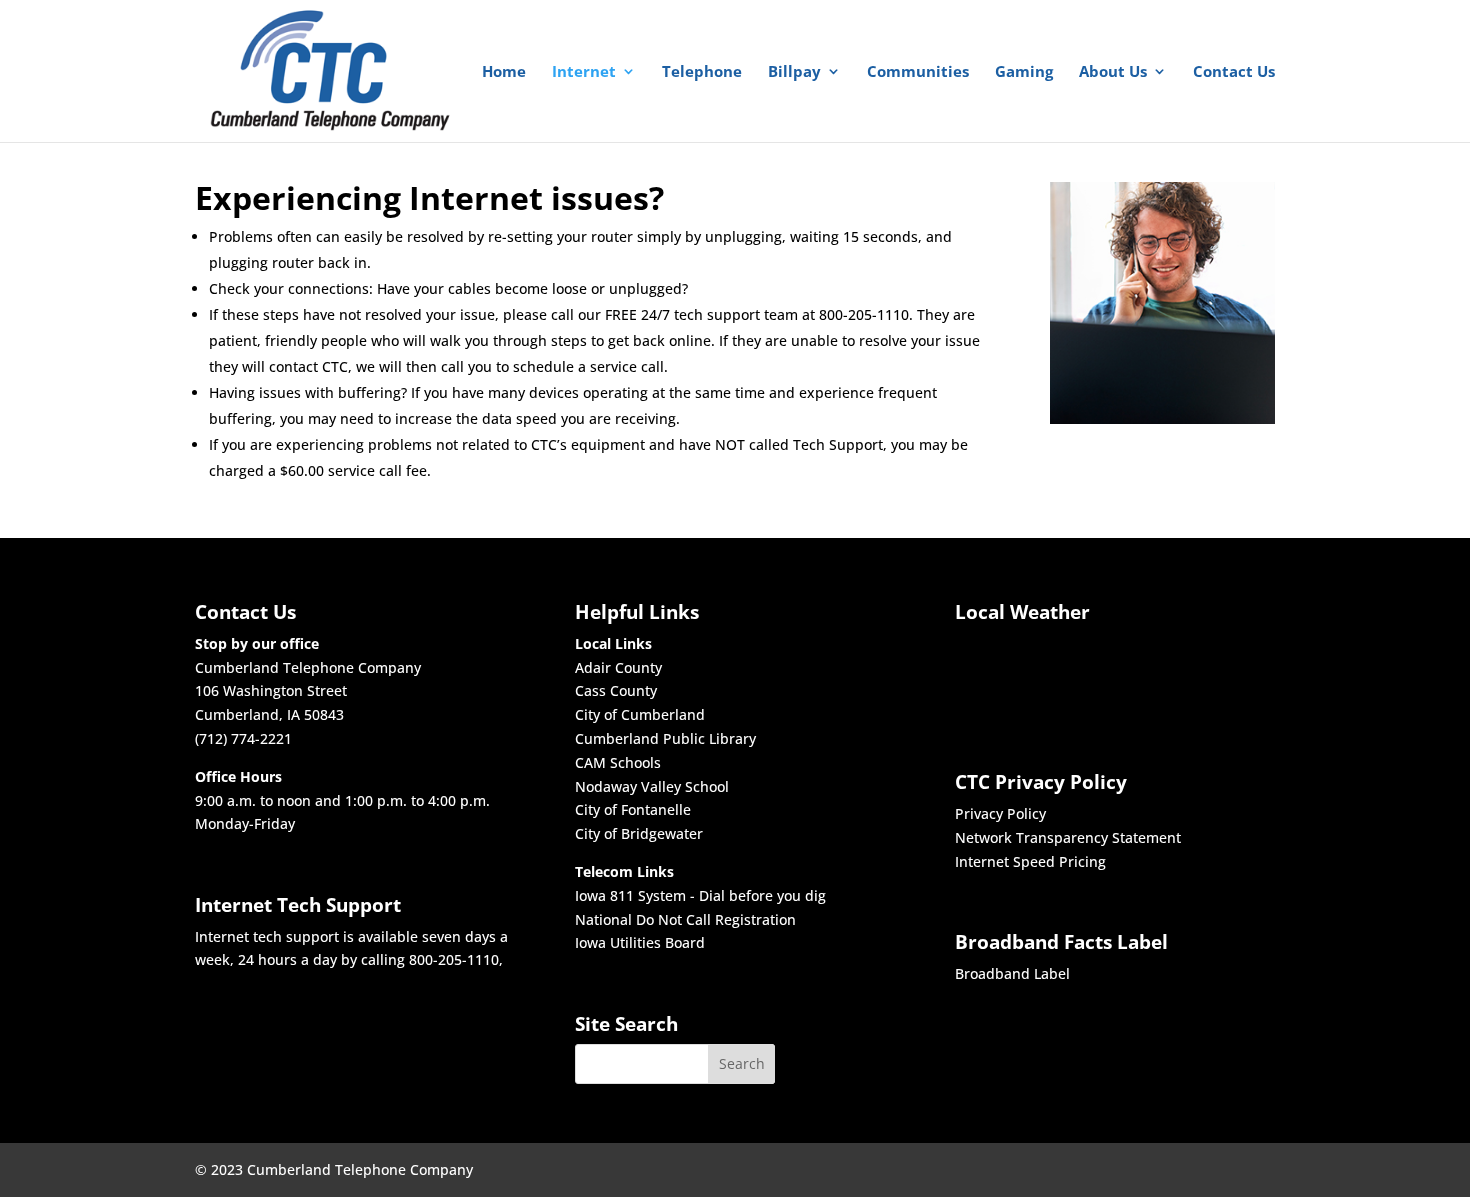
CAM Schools (618, 762)
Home (504, 72)
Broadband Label (1012, 973)
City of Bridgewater (639, 833)
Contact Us (1234, 72)
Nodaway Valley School (652, 786)
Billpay (794, 72)
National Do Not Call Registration (685, 919)
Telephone (702, 72)
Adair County (618, 667)
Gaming (1024, 72)
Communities (918, 72)
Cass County (616, 690)
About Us (1113, 72)
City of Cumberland (640, 714)
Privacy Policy (1000, 813)
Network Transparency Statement (1068, 837)
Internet (584, 72)
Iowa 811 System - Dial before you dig (700, 895)
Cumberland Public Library (665, 738)
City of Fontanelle (633, 809)
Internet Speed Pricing (1030, 861)
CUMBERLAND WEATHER (1022, 673)
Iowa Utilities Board (640, 942)
